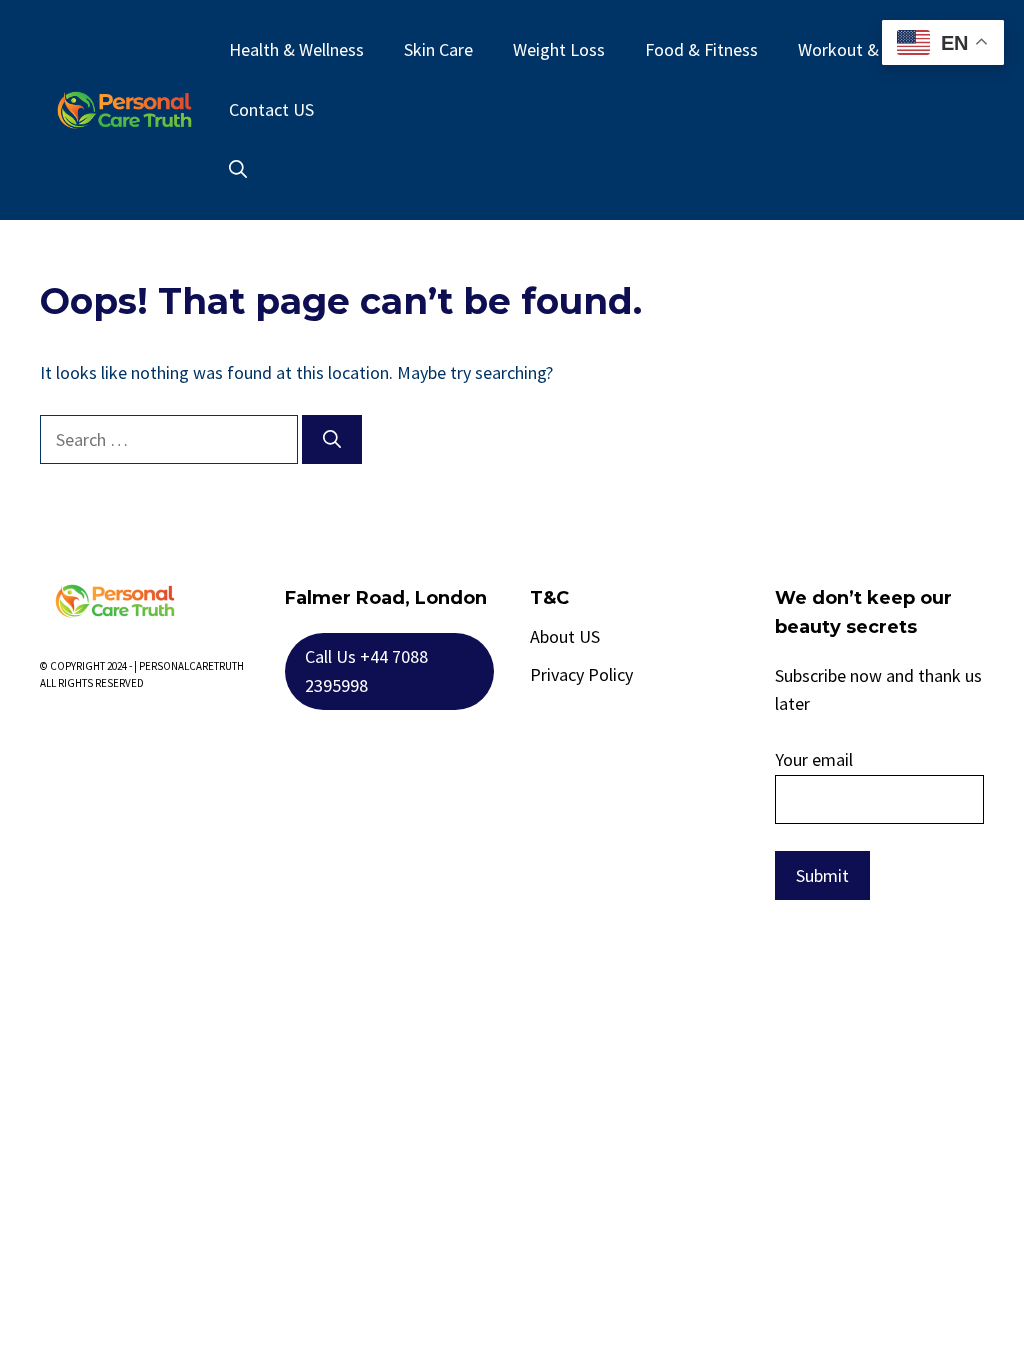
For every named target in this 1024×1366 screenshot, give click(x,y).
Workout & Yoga (859, 49)
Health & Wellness (296, 49)
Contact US (271, 109)
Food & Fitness (701, 49)
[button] (238, 170)
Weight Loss (559, 49)
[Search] (332, 439)
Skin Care (438, 49)
